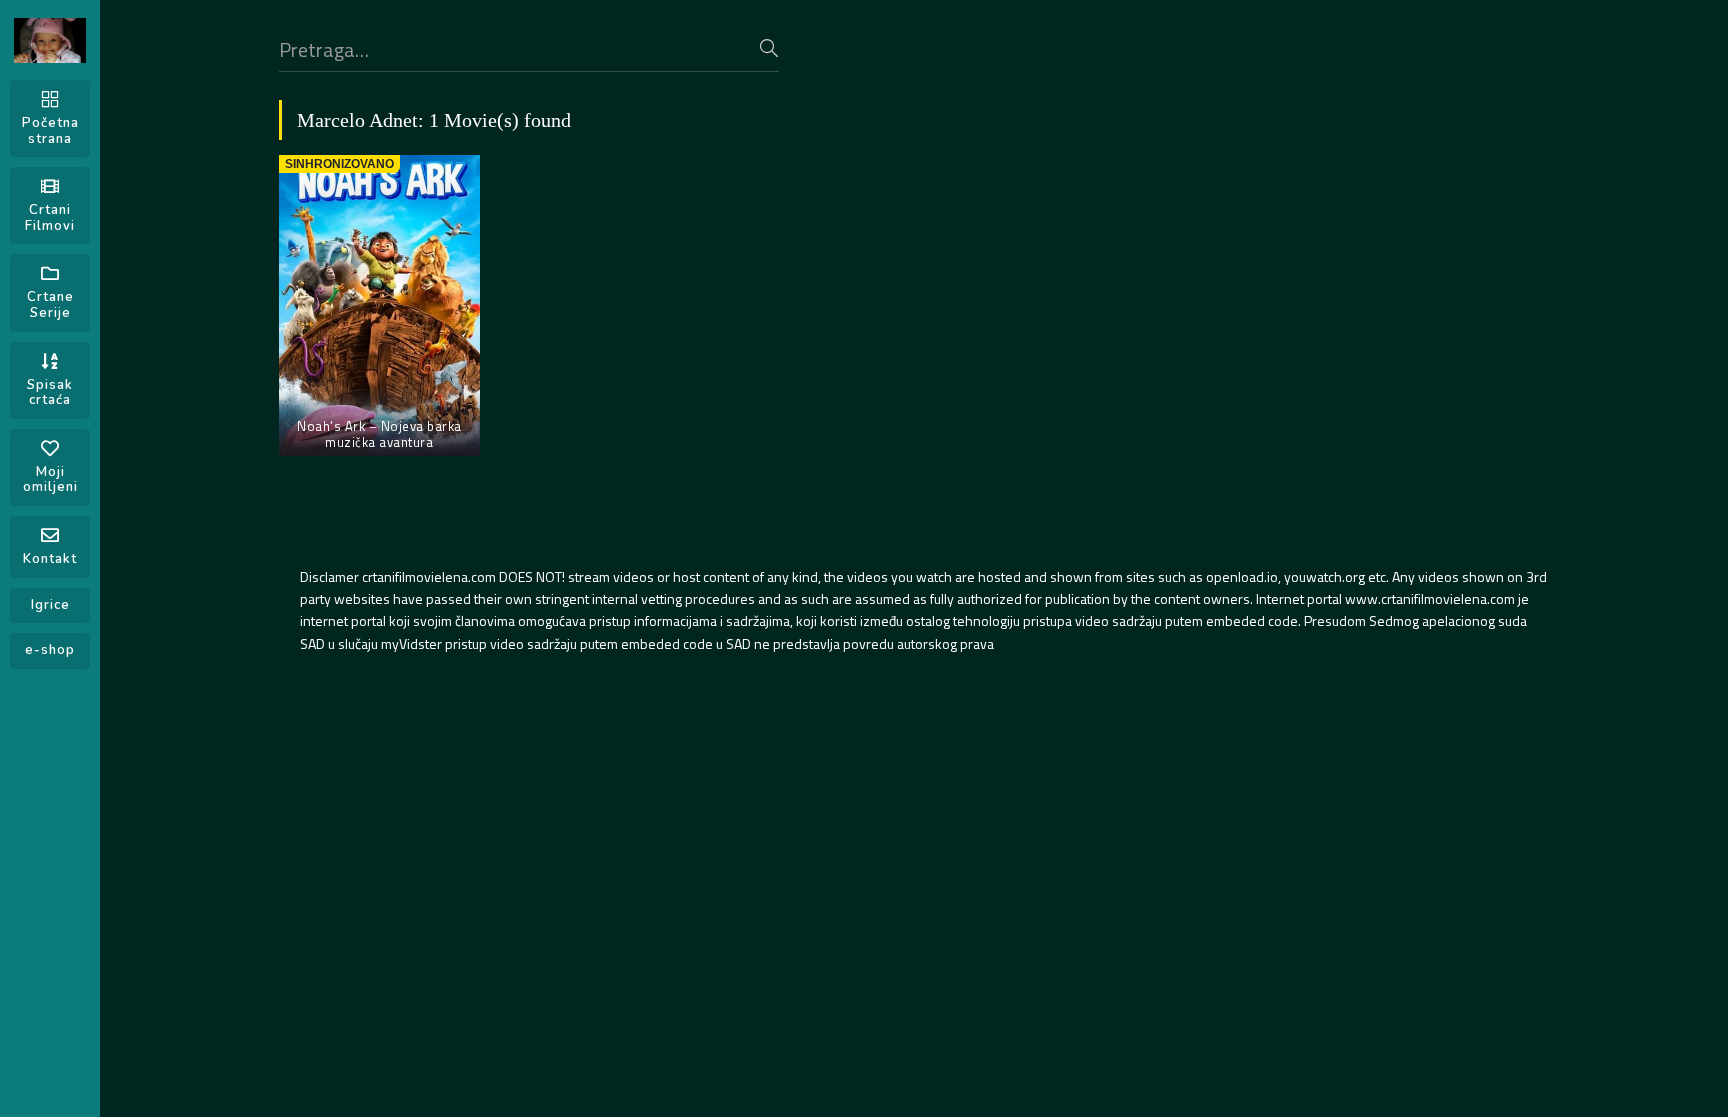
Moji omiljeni (50, 480)
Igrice (50, 605)
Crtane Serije (50, 305)
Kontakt (50, 559)
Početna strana (50, 131)
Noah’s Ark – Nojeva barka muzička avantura (379, 434)
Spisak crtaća (50, 393)
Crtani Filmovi (50, 218)
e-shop (50, 650)
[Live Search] (769, 48)
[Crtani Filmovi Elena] (50, 40)
